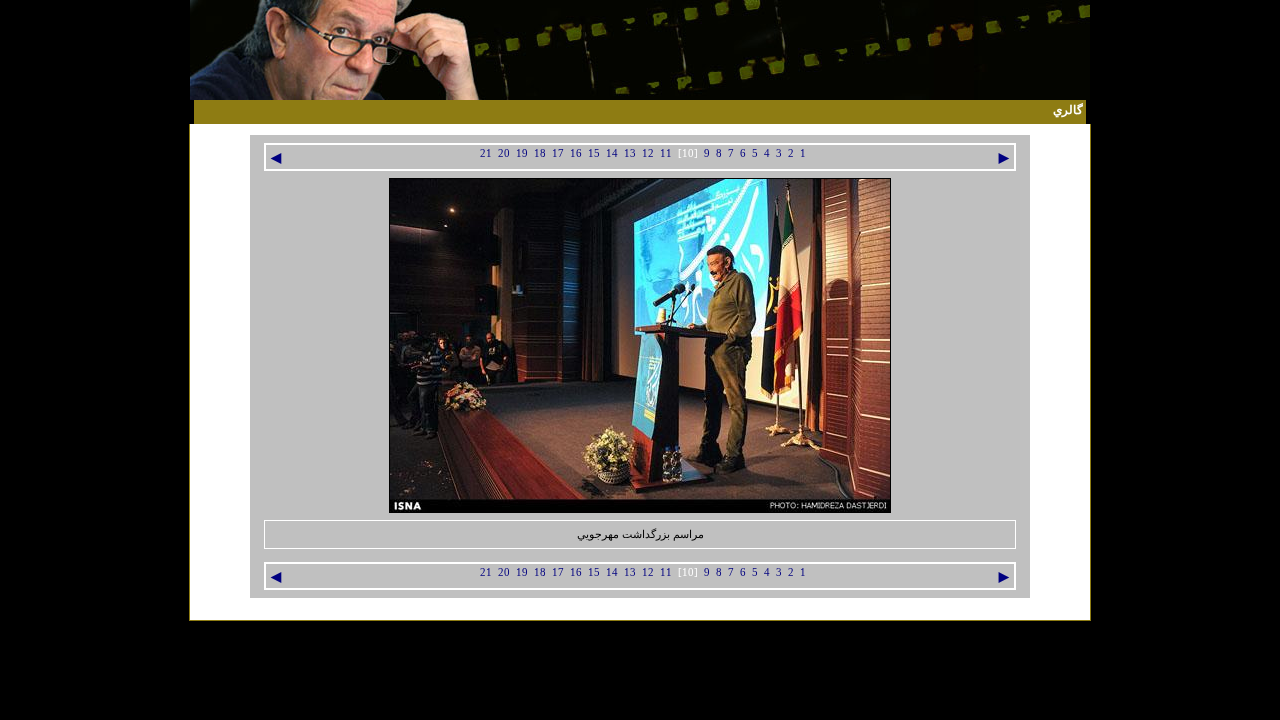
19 (522, 153)
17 (558, 153)
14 (612, 153)
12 (648, 153)
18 (540, 153)
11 (666, 153)
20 (504, 153)
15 (594, 153)
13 (630, 153)
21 (486, 153)
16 (576, 153)
